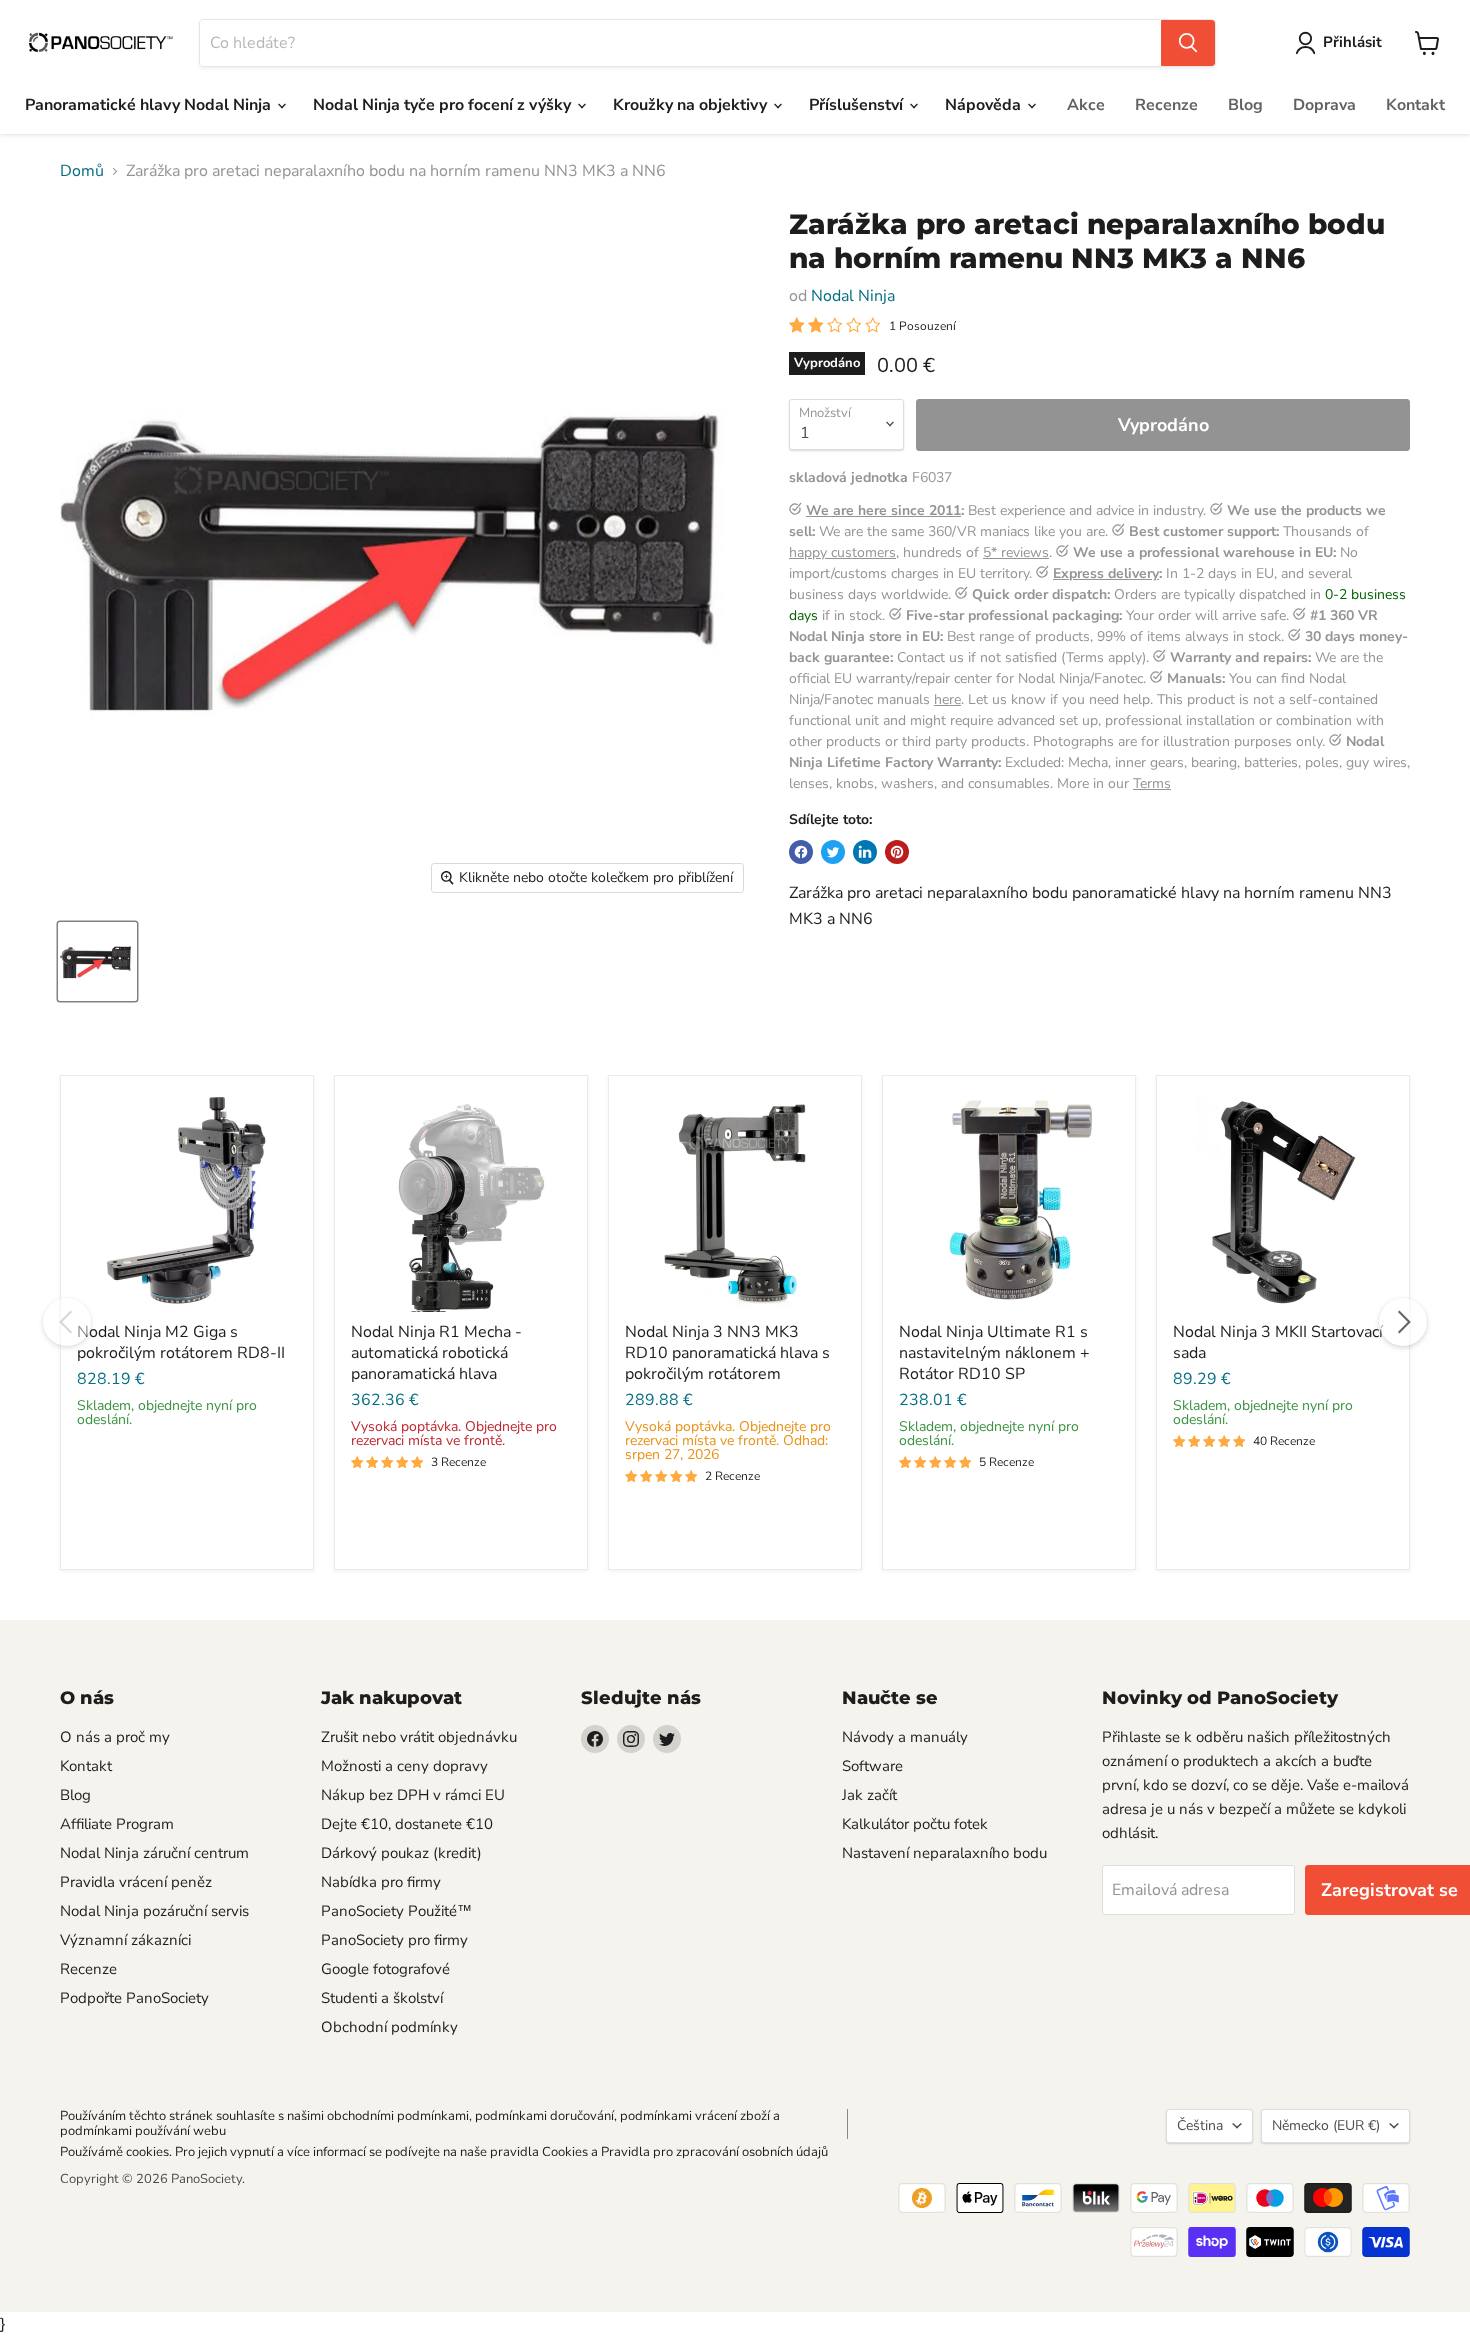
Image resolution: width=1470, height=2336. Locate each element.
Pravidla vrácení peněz (136, 1882)
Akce (1086, 105)
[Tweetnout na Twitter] (833, 852)
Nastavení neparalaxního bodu (944, 1853)
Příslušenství (858, 105)
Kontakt (1415, 105)
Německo (1326, 2125)
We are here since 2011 (883, 510)
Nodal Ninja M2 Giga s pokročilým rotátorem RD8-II (181, 1342)
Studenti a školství (382, 1998)
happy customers (842, 552)
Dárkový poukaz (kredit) (401, 1853)
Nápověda (985, 105)
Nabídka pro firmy (381, 1882)
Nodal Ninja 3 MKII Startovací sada (1278, 1342)
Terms (1152, 783)
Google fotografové (385, 1969)
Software (872, 1766)
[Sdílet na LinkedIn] (865, 852)
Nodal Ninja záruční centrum (154, 1853)
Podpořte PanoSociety (134, 1998)
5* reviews (1016, 552)
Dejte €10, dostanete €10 (407, 1824)
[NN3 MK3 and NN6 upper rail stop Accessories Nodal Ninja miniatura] (97, 961)
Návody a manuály (905, 1737)
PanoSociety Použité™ (396, 1911)
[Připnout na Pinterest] (897, 852)
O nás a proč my (115, 1737)
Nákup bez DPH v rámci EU (413, 1795)
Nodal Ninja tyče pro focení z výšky (444, 105)
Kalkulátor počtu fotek (915, 1824)
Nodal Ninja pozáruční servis (154, 1911)
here (947, 699)
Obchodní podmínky (389, 2027)
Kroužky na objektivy (692, 105)
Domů (82, 171)
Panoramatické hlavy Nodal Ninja (150, 105)
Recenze (1166, 105)
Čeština (1200, 2125)
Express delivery (1106, 573)
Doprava (1324, 105)
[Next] (1403, 1322)
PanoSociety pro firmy (394, 1940)
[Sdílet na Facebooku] (801, 852)
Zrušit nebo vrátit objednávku (419, 1737)
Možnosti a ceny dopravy (404, 1766)
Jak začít (869, 1795)
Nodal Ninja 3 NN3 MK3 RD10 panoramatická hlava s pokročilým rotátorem (727, 1353)
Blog (1245, 105)
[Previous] (67, 1322)
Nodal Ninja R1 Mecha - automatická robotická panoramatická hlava (436, 1353)
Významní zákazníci (125, 1940)
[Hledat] (1188, 43)
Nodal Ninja (853, 296)
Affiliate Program (117, 1824)
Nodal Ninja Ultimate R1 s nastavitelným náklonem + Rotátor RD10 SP (994, 1353)
